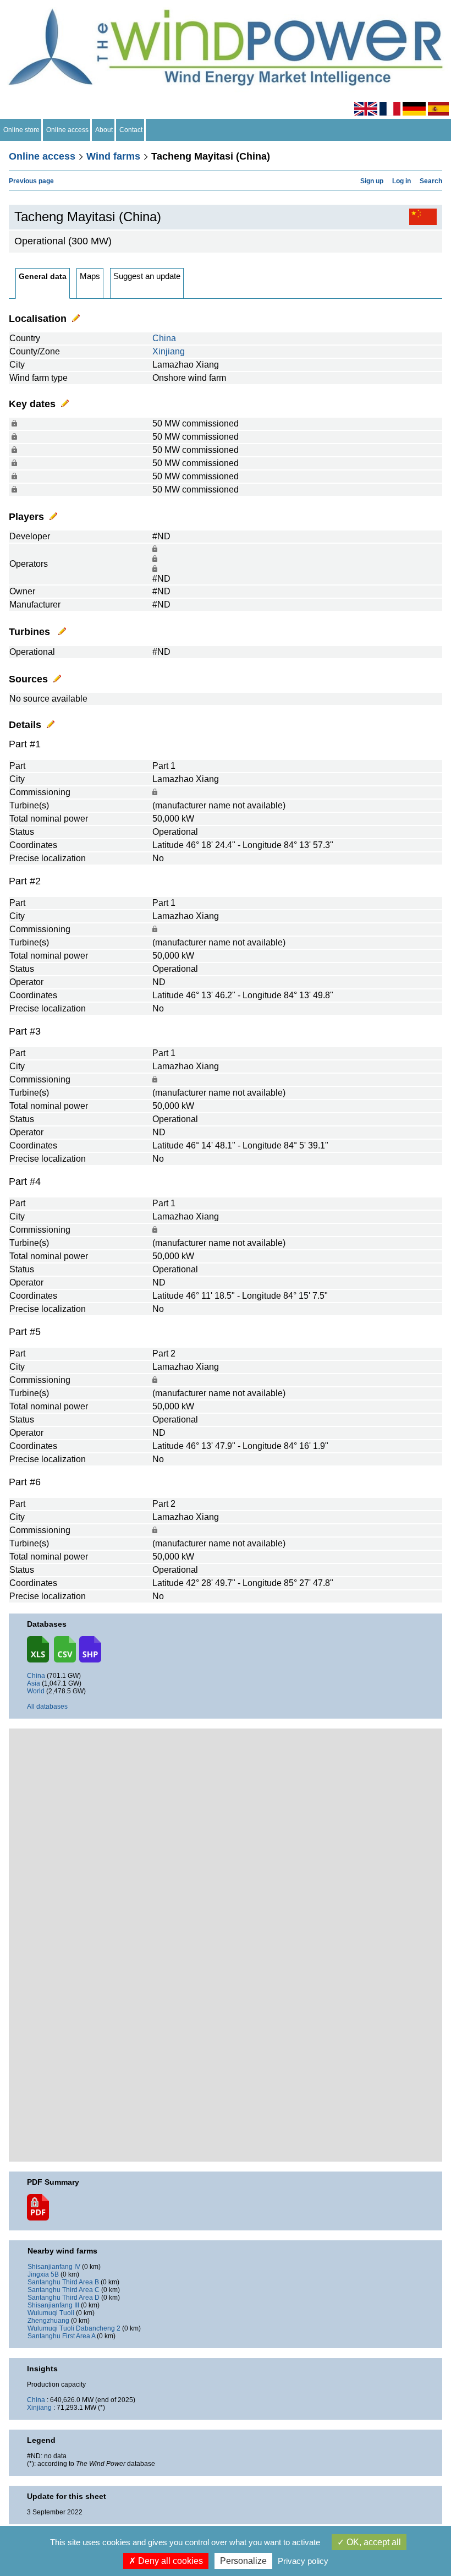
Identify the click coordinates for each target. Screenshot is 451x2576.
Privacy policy (303, 2561)
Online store (21, 130)
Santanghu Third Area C (64, 2290)
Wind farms (113, 156)
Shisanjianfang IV (54, 2267)
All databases (47, 1707)
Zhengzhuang (48, 2321)
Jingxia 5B (43, 2274)
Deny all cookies (169, 2561)
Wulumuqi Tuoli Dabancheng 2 (74, 2328)
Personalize (243, 2561)
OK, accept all (373, 2542)
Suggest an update (147, 276)
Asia (34, 1683)
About (104, 130)
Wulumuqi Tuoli (51, 2313)
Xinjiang (169, 351)
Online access (67, 130)
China (164, 338)
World (36, 1691)
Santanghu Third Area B (63, 2282)
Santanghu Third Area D (64, 2298)
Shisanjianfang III (53, 2305)
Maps (90, 276)
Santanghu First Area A (61, 2336)
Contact (131, 130)
